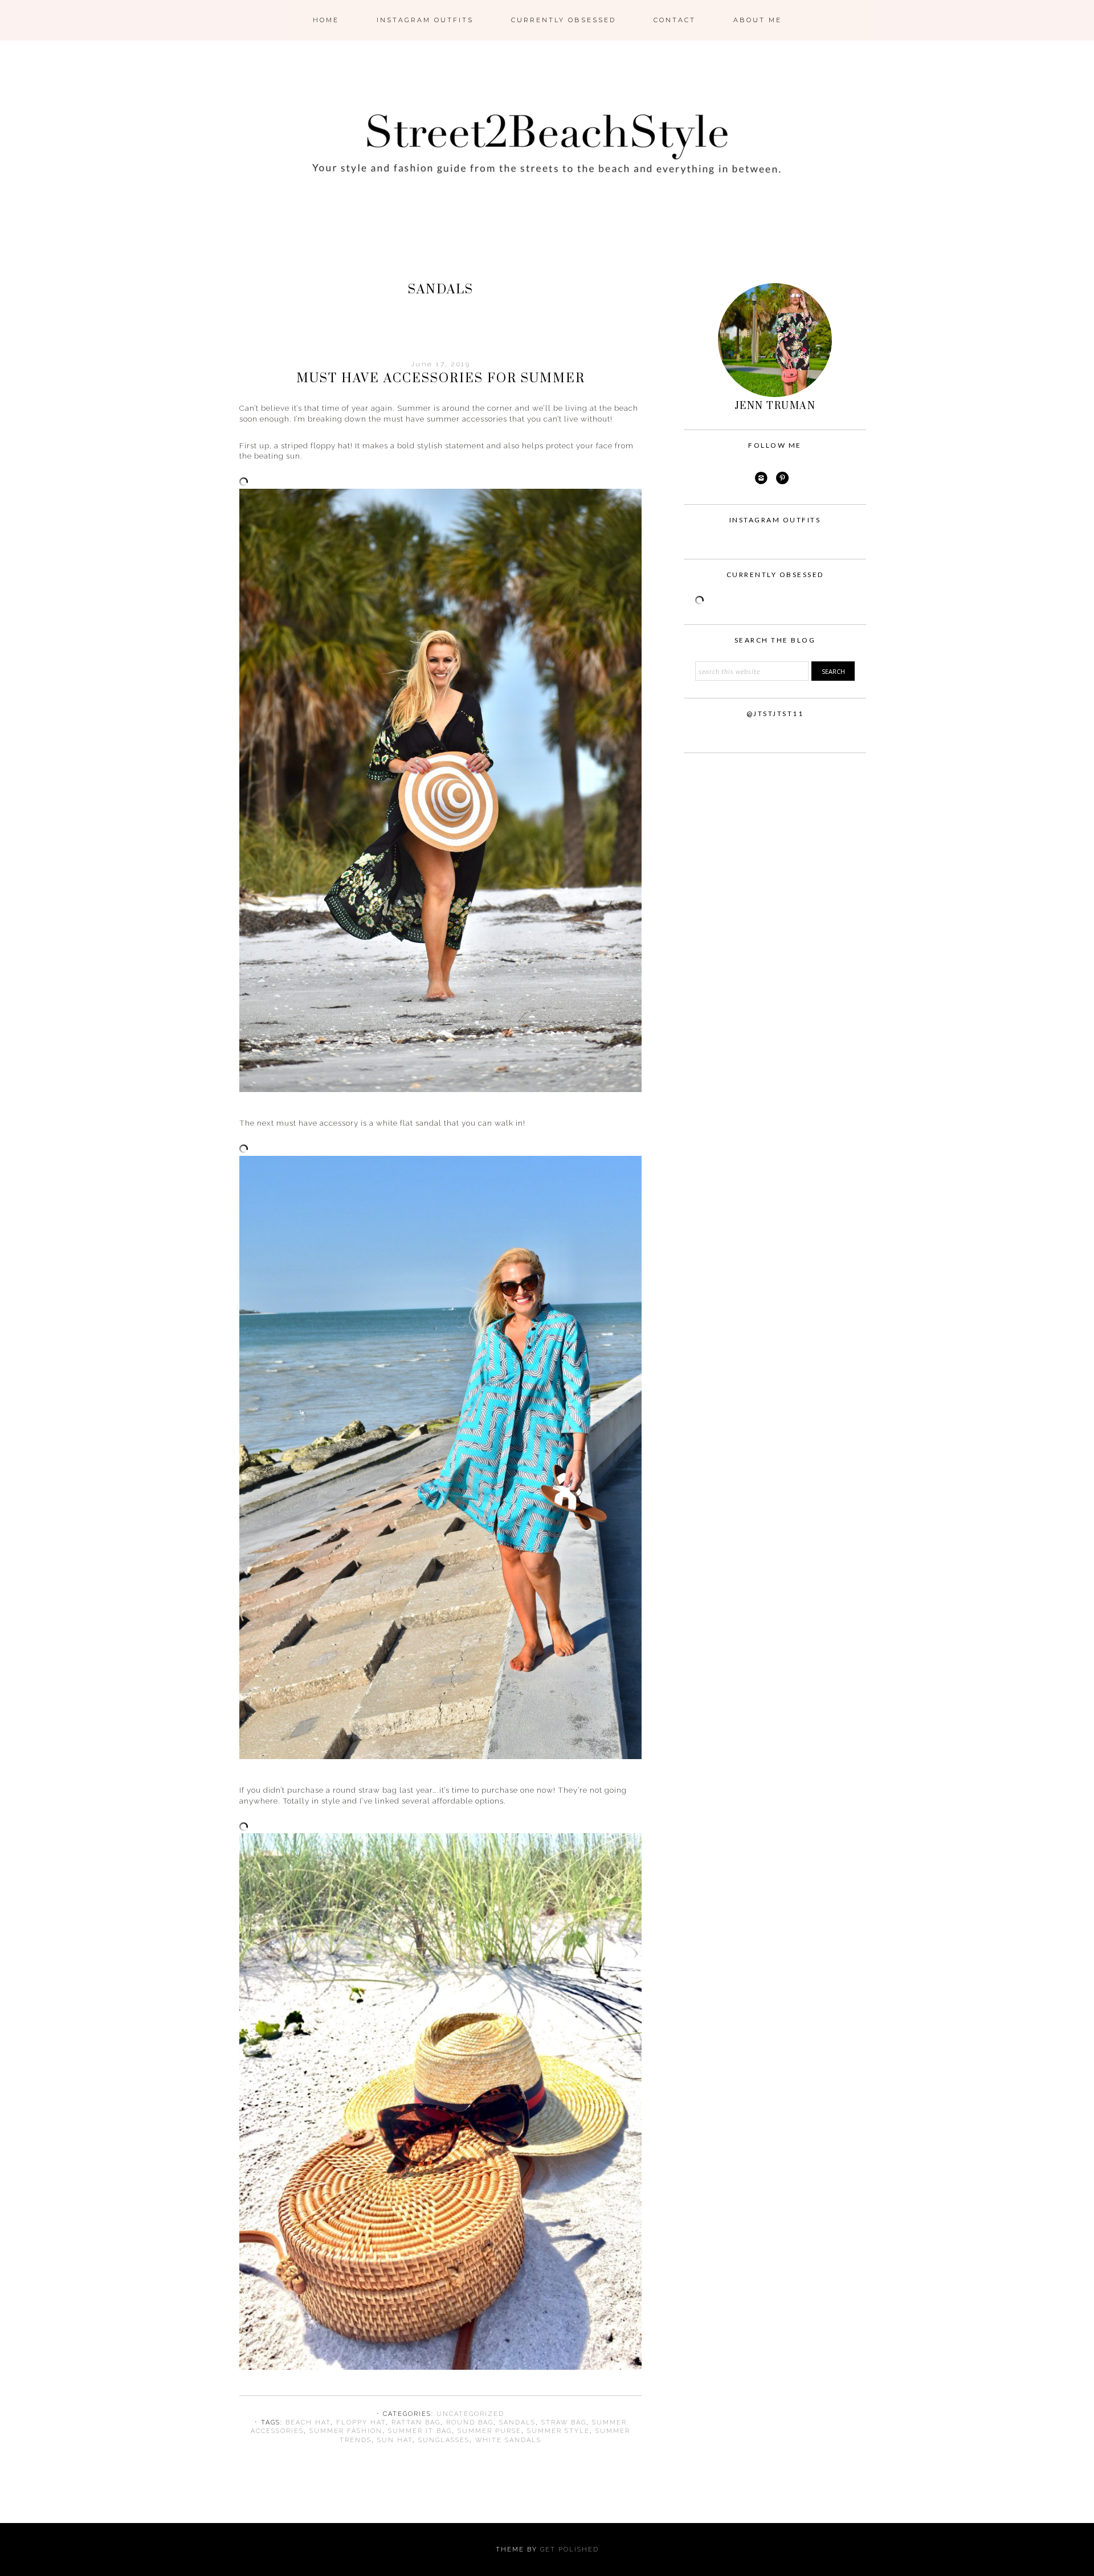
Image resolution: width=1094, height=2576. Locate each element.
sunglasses (444, 2440)
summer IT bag (420, 2431)
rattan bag (416, 2422)
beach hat (308, 2422)
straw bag (564, 2422)
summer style (558, 2431)
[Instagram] (761, 478)
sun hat (395, 2440)
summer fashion (346, 2431)
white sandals (508, 2440)
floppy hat (361, 2422)
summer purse (489, 2431)
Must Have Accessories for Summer (441, 379)
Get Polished (570, 2550)
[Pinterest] (783, 478)
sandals (517, 2422)
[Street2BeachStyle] (547, 236)
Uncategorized (470, 2414)
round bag (470, 2422)
